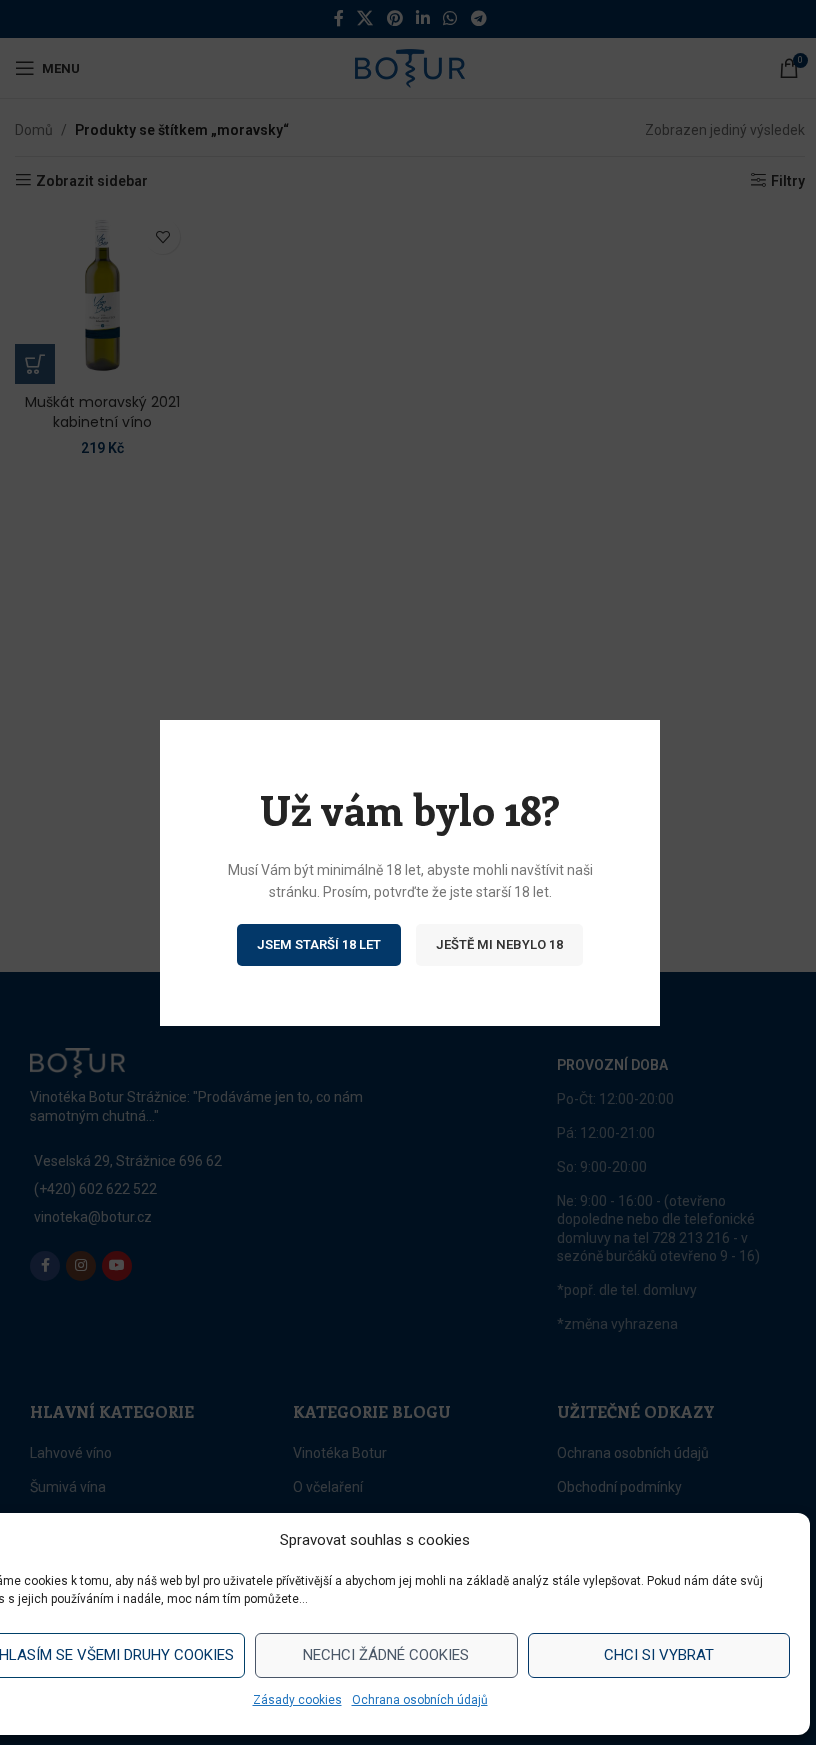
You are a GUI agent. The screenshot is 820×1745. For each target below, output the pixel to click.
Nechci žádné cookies (386, 1655)
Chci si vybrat (659, 1655)
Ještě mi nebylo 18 (499, 943)
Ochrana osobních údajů (420, 1700)
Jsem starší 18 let (319, 943)
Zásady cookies (297, 1700)
